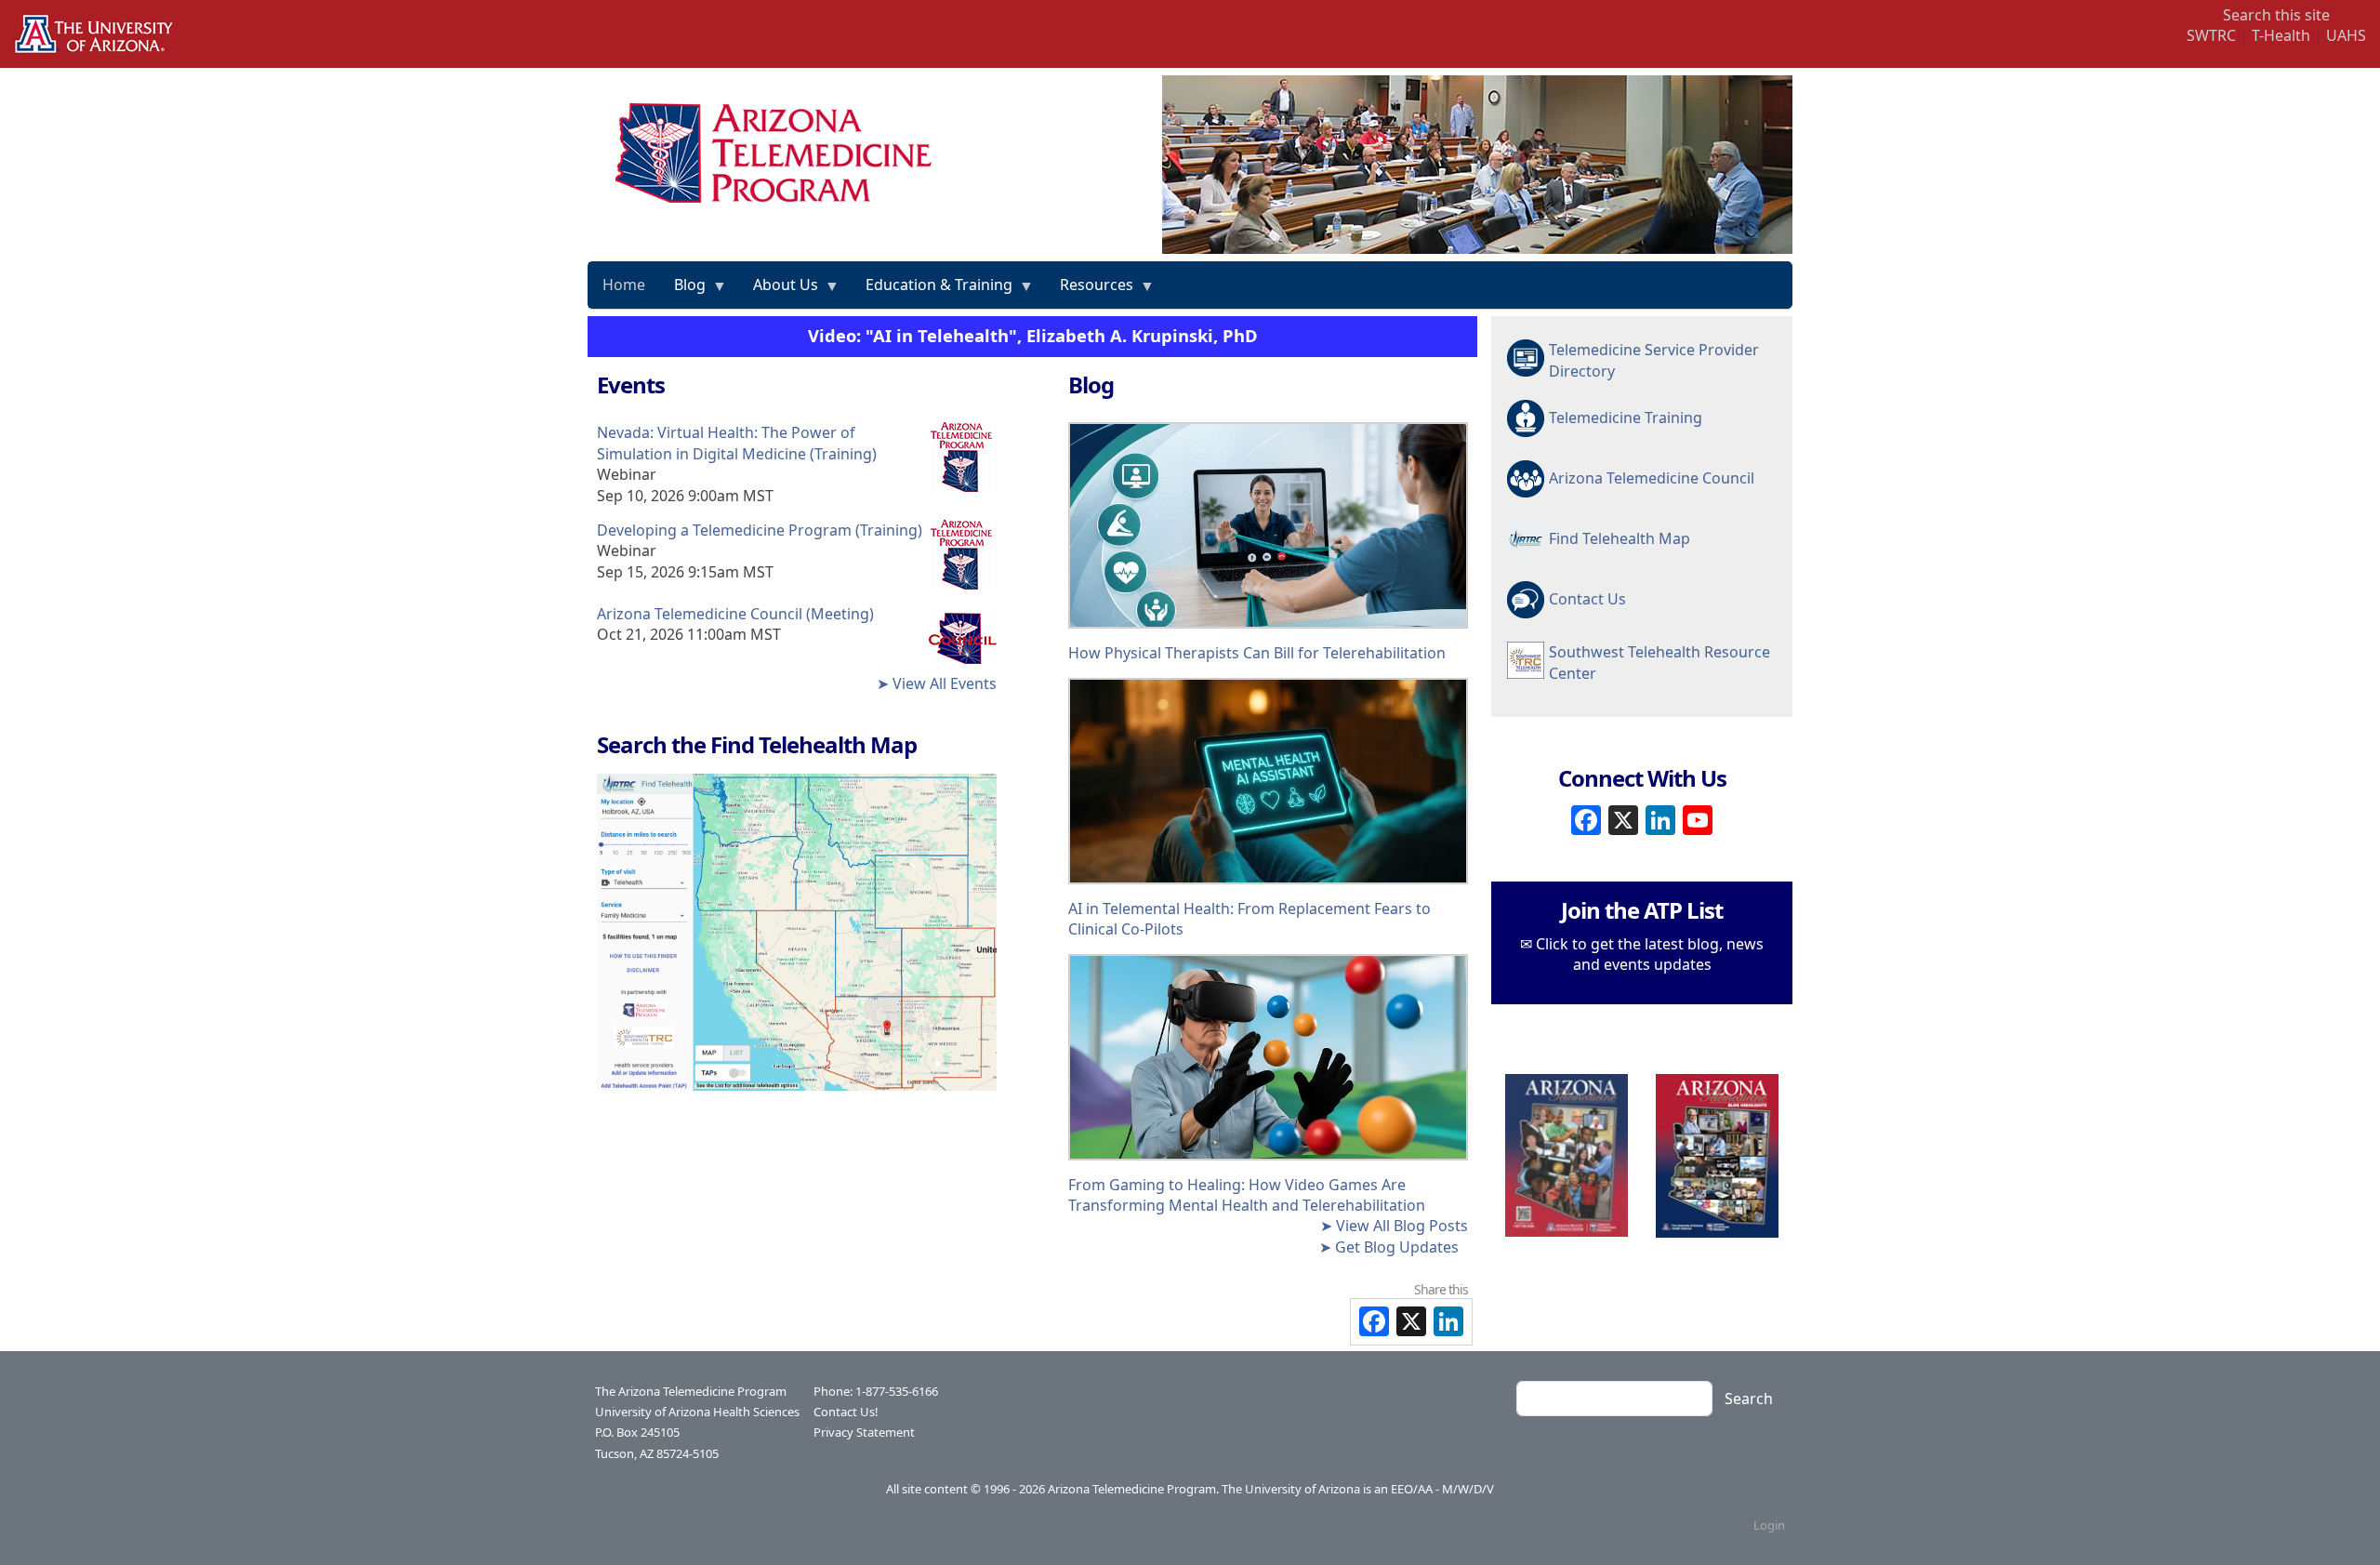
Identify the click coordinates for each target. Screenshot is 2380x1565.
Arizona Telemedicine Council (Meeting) (735, 614)
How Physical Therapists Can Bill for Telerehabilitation (1257, 653)
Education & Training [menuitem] (932, 291)
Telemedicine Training (1626, 418)
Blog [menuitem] (683, 291)
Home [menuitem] (624, 285)
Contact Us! (846, 1412)
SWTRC (2211, 35)
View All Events (945, 683)
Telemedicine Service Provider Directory (1654, 360)
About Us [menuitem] (779, 291)
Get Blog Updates (1397, 1247)
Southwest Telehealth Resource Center (1659, 662)
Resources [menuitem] (1090, 291)
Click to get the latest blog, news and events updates (1650, 954)
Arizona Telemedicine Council (1652, 478)
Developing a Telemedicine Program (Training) (760, 530)
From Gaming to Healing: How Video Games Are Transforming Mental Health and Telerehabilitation (1247, 1195)
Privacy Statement (864, 1432)
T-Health (2281, 35)
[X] (1623, 818)
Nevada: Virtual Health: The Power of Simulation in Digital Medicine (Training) (737, 443)
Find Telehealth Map (1620, 538)
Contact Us (1587, 599)
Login (1769, 1525)
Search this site (2276, 15)
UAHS (2346, 35)
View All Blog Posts (1402, 1226)
